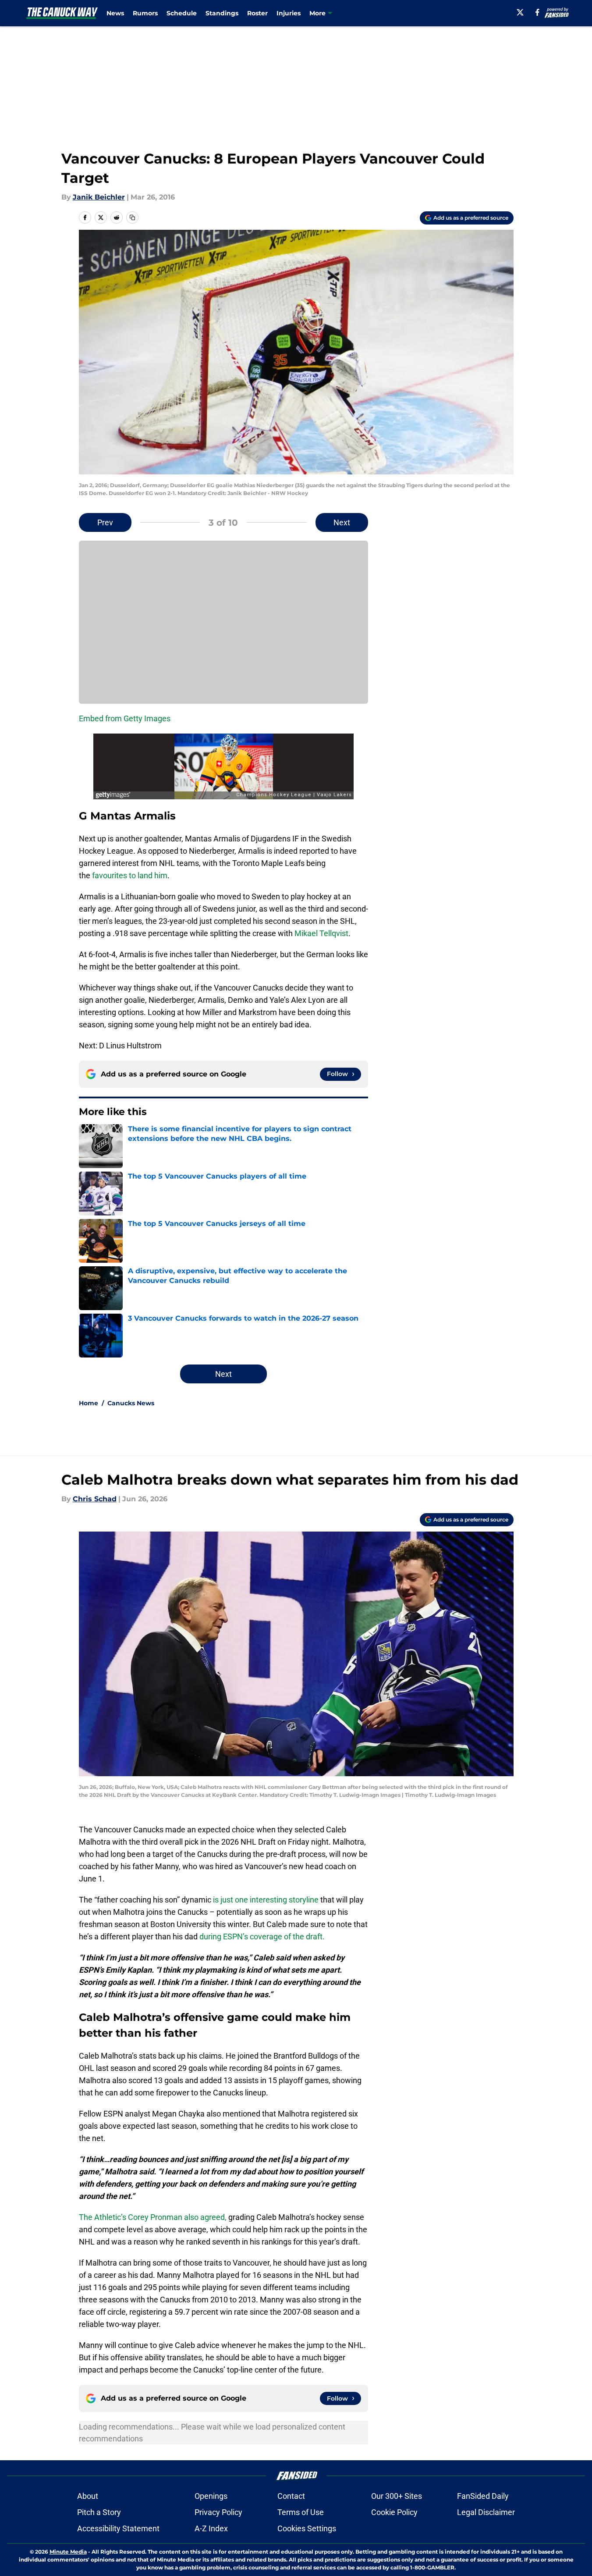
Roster (257, 13)
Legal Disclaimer (486, 2512)
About (88, 2496)
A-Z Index (211, 2528)
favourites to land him (130, 875)
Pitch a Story (99, 2512)
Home (89, 1403)
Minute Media (68, 2552)
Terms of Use (301, 2512)
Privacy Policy (218, 2512)
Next (342, 522)
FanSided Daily (483, 2496)
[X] (520, 12)
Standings (222, 13)
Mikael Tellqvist (321, 933)
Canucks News (131, 1403)
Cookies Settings (307, 2528)
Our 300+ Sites (397, 2496)
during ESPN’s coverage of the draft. (262, 1936)
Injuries (289, 13)
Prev (105, 522)
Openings (211, 2496)
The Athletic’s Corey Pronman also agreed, (153, 2217)
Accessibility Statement (118, 2528)
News (115, 13)
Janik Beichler (99, 197)
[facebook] (537, 12)
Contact (291, 2496)
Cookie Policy (394, 2512)
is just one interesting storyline (266, 1900)
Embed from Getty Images (125, 718)
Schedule (182, 13)
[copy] (132, 217)
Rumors (145, 13)
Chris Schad (95, 1499)
